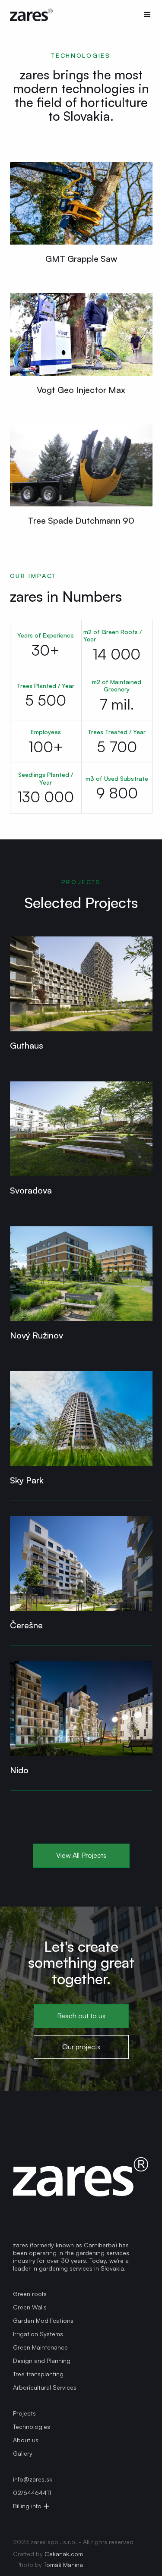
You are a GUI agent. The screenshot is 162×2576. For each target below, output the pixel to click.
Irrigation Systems (38, 2334)
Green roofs (30, 2294)
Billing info (27, 2506)
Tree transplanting (38, 2374)
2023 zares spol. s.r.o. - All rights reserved (73, 2542)
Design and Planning (42, 2361)
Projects (24, 2413)
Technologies (32, 2427)
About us (26, 2440)
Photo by (50, 2565)
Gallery (23, 2453)
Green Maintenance (40, 2347)
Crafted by (48, 2554)
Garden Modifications (43, 2320)
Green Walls (30, 2307)
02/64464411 (32, 2493)
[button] (143, 15)
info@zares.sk (33, 2479)
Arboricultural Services (45, 2387)
